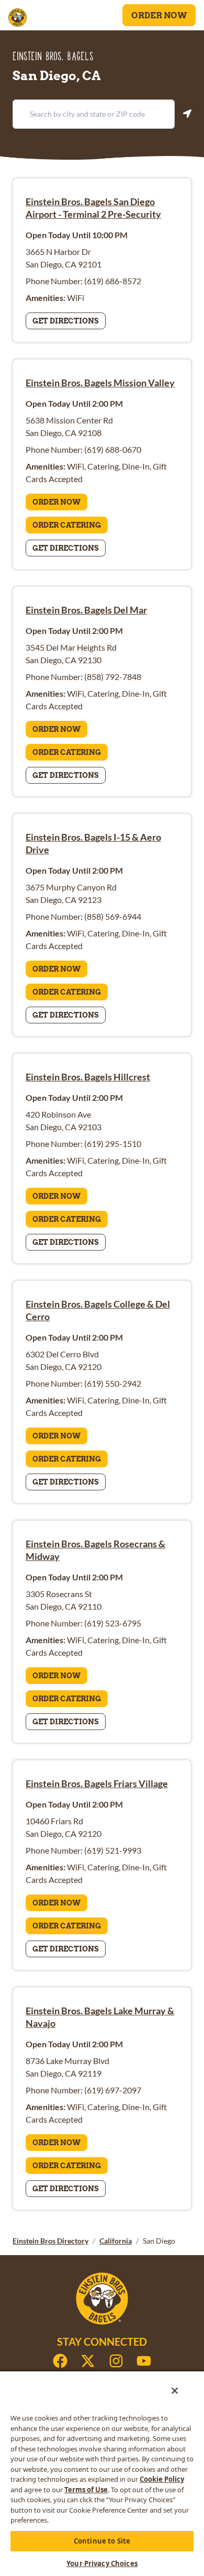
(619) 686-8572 (113, 281)
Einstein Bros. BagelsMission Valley (100, 383)
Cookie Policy (162, 2479)
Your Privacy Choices (102, 2563)
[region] (102, 2473)
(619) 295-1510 (113, 1144)
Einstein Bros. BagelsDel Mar (86, 610)
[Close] (175, 2391)
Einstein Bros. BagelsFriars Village (97, 1783)
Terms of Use (86, 2490)
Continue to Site (102, 2541)
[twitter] (88, 2361)
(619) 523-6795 (113, 1623)
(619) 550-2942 (113, 1383)
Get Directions (66, 321)
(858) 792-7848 (113, 677)
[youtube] (144, 2361)
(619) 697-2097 (113, 2090)
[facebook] (60, 2361)
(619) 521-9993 (113, 1850)
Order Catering (67, 525)
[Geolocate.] (187, 114)
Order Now (159, 15)
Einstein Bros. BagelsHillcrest (88, 1077)
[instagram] (116, 2361)
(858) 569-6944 (113, 916)
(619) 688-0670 (113, 449)
